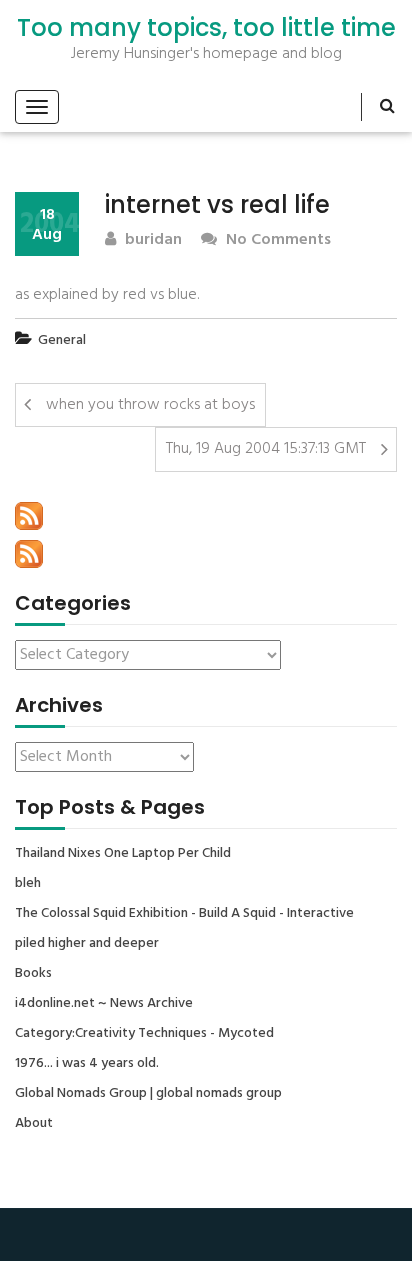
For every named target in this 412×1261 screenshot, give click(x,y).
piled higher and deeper (87, 944)
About (34, 1124)
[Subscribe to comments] (29, 554)
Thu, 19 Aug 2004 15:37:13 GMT (266, 449)
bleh (28, 884)
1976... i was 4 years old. (87, 1064)
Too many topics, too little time (206, 28)
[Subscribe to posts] (29, 516)
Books (33, 974)
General (62, 340)
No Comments (276, 240)
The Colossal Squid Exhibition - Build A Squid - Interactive (184, 914)
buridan (151, 240)
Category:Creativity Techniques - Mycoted (144, 1034)
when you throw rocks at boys (150, 405)
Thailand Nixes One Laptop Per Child (123, 854)
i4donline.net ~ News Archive (104, 1004)
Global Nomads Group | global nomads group (148, 1094)
